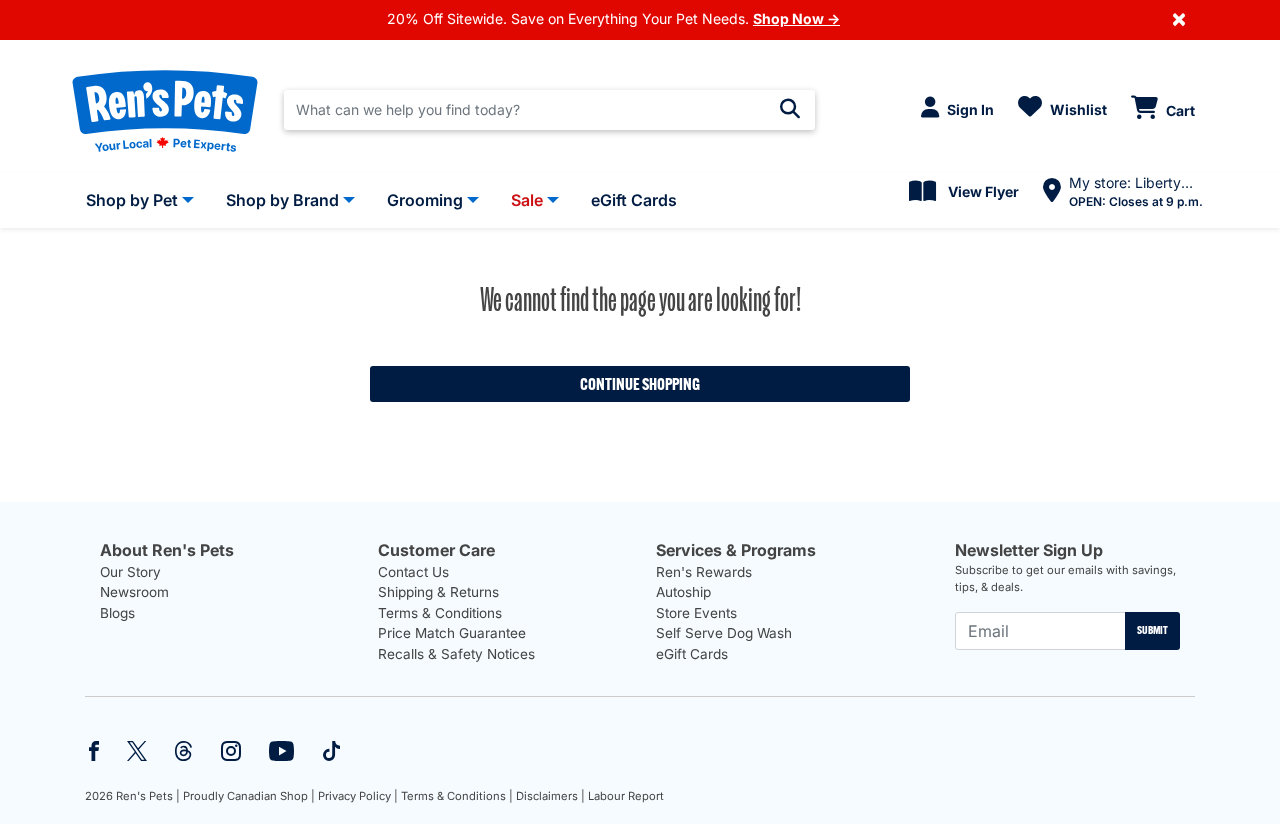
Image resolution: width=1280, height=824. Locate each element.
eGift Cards (692, 654)
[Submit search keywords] (790, 109)
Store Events (696, 613)
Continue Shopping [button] (640, 384)
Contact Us (413, 572)
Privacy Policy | (358, 796)
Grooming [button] (425, 200)
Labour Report (626, 796)
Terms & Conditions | (457, 796)
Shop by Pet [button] (132, 200)
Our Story (130, 572)
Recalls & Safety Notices (456, 654)
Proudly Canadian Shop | (249, 796)
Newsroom (134, 592)
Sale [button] (527, 200)
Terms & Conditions (440, 613)
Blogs (117, 613)
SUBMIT (1152, 630)
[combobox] (549, 110)
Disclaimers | (550, 796)
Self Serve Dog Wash (724, 633)
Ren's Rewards (704, 572)
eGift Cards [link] (634, 200)
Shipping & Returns (438, 592)
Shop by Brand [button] (282, 200)
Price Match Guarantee (452, 633)
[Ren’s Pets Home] (165, 110)
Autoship (683, 592)
